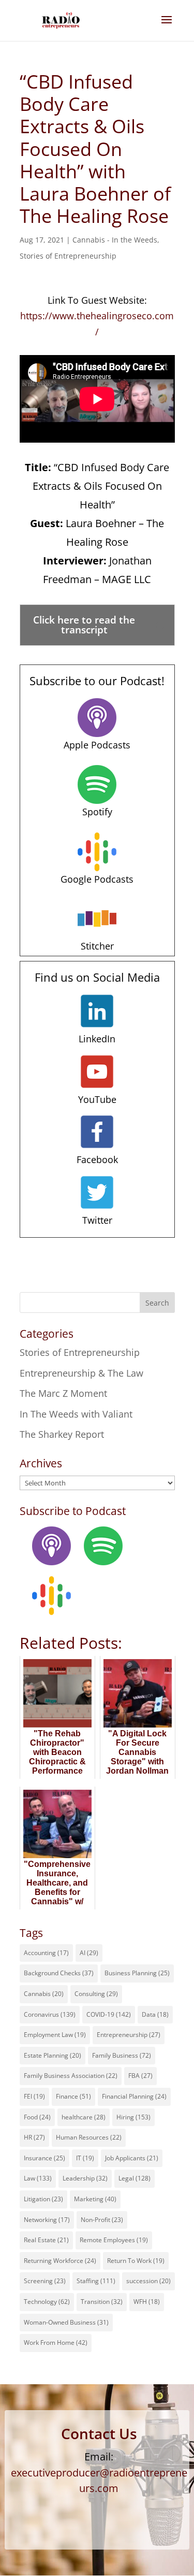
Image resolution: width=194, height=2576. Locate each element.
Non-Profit (102, 2220)
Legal (135, 2178)
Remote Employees (114, 2240)
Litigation (43, 2199)
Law (38, 2178)
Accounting (46, 1953)
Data (155, 2014)
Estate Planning (53, 2055)
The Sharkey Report (62, 1434)
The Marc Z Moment (63, 1393)
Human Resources (89, 2137)
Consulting (96, 1994)
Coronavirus (50, 2014)
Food (37, 2117)
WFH (147, 2302)
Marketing (95, 2199)
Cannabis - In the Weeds (115, 240)
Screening (45, 2281)
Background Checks (59, 1973)
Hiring (133, 2117)
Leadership (85, 2178)
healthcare (84, 2117)
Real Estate (46, 2240)
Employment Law (55, 2035)
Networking (47, 2220)
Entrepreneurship (129, 2035)
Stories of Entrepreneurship (68, 256)
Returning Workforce (60, 2261)
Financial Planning (134, 2096)
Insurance (44, 2158)
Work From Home (56, 2343)
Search (157, 1303)
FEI (34, 2096)
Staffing (96, 2281)
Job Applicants (132, 2158)
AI (89, 1953)
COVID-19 (109, 2014)
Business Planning (137, 1973)
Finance (73, 2096)
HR (34, 2137)
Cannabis (44, 1994)
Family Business (122, 2055)
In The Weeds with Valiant (76, 1414)
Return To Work (136, 2261)
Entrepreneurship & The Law (81, 1373)
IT (85, 2158)
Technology (47, 2302)
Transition (102, 2302)
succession (148, 2281)
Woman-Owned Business (66, 2322)
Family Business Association (71, 2076)
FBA (140, 2076)
